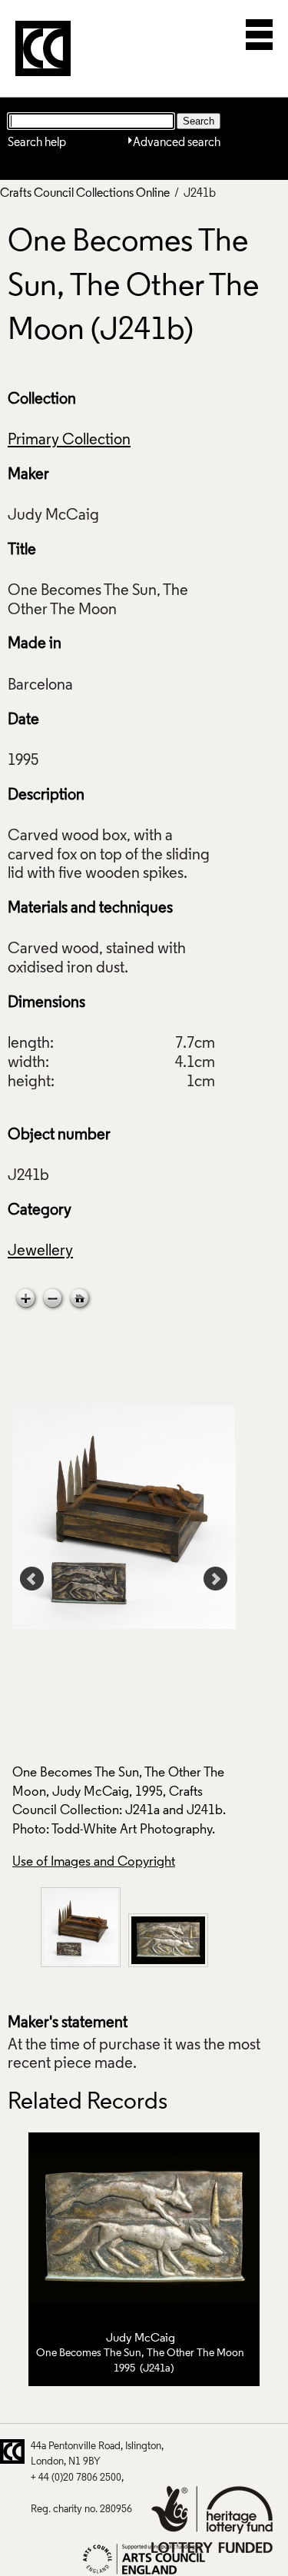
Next (216, 1579)
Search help (37, 143)
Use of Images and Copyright (94, 1862)
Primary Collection (69, 440)
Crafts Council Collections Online (85, 194)
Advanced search (177, 143)
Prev (32, 1579)
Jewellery (40, 1251)
